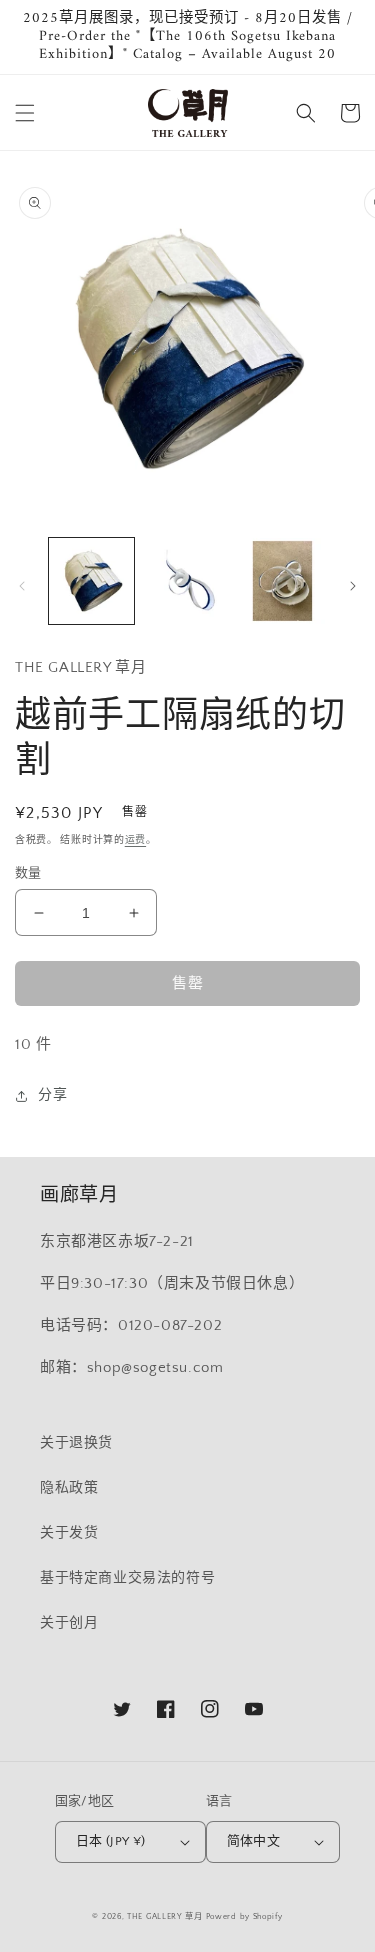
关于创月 (69, 1623)
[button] (25, 113)
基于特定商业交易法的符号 (127, 1578)
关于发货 (69, 1533)
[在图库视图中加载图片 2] (186, 580)
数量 (28, 873)
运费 (135, 840)
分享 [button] (52, 1095)
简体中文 (254, 1841)
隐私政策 (69, 1488)
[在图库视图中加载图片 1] (91, 580)
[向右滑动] (353, 586)
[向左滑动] (22, 586)
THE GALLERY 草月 (165, 1916)
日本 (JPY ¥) (111, 1841)
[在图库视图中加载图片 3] (282, 580)
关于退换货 (76, 1443)
